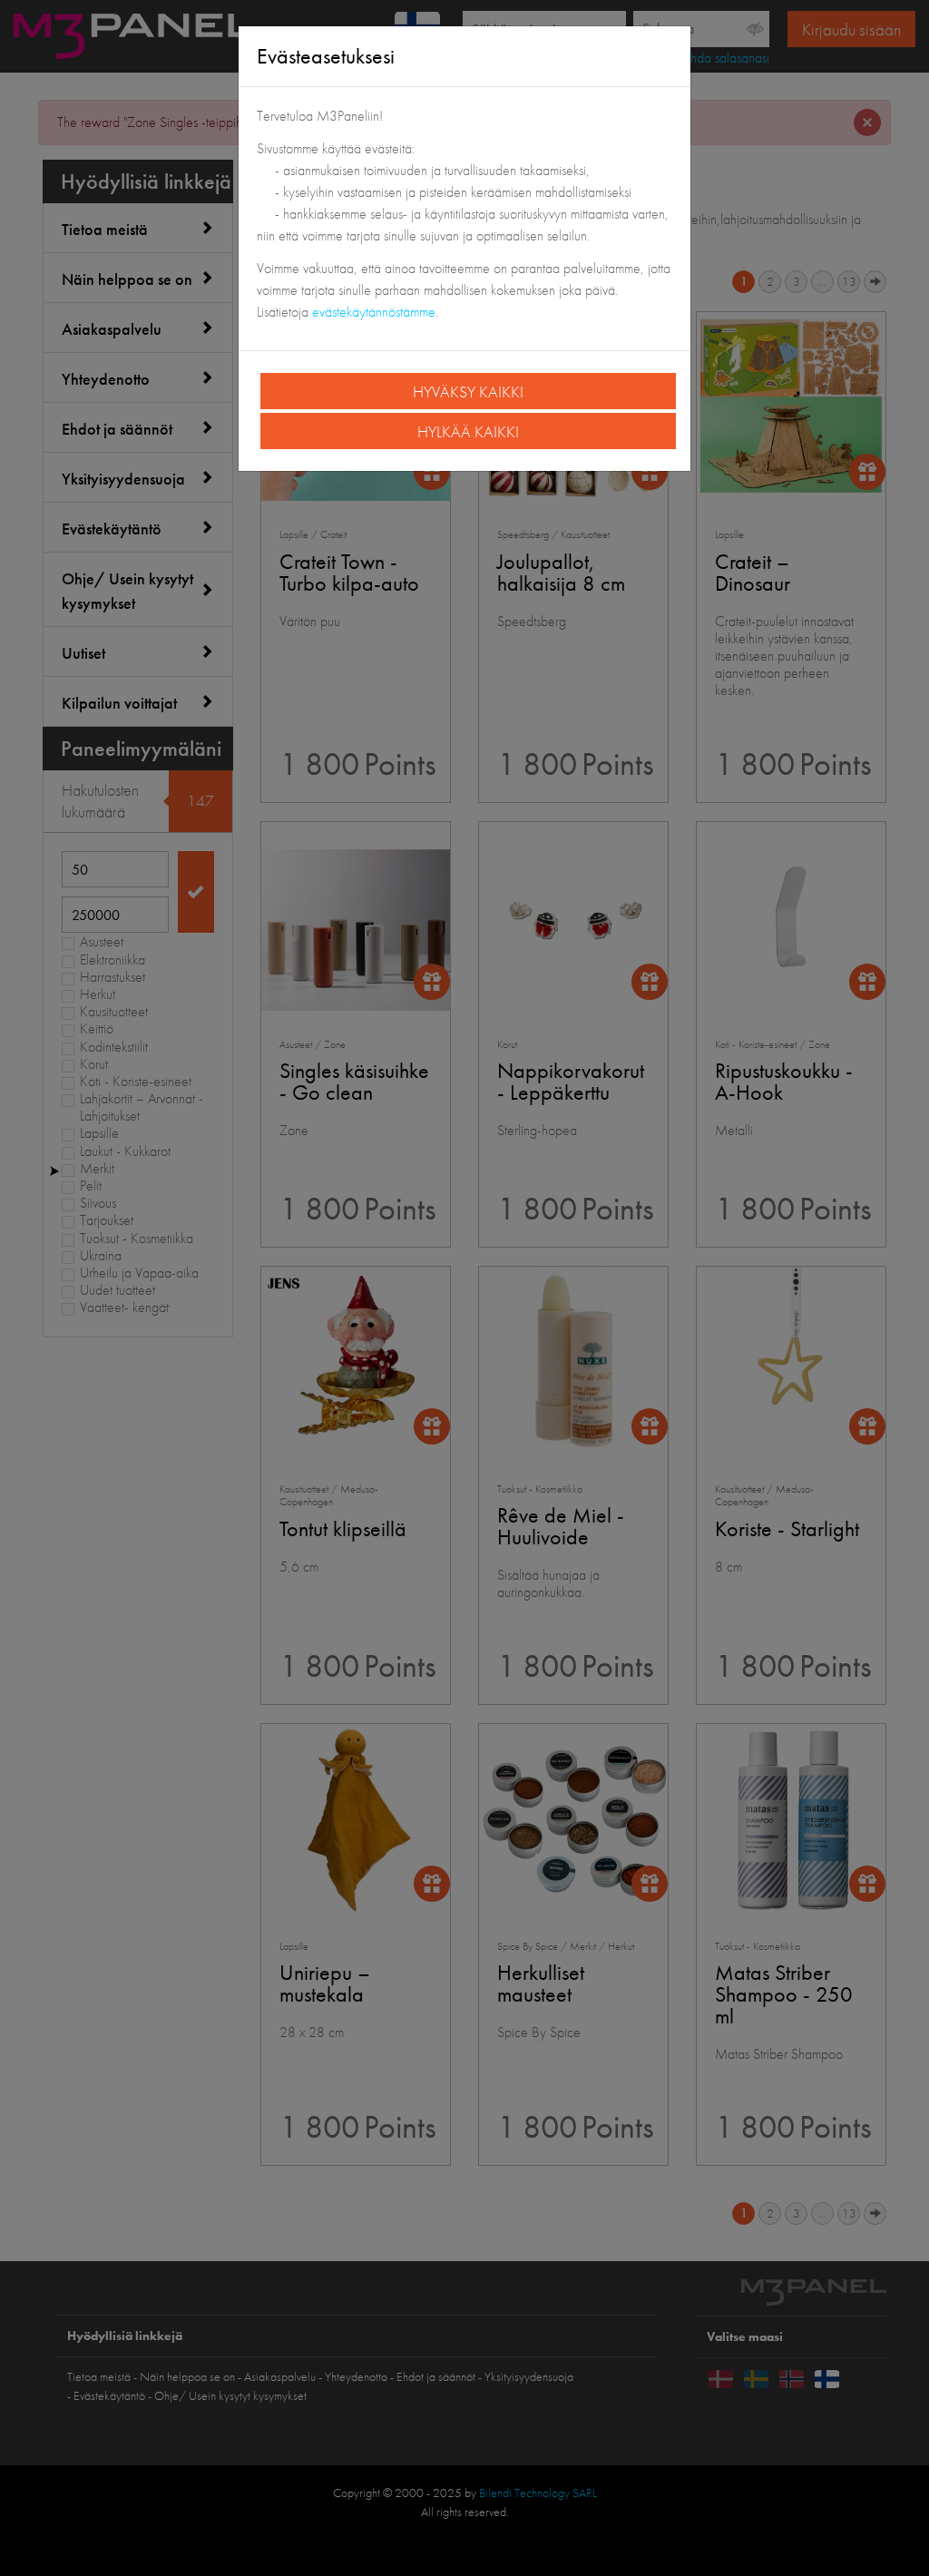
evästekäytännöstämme (374, 312)
